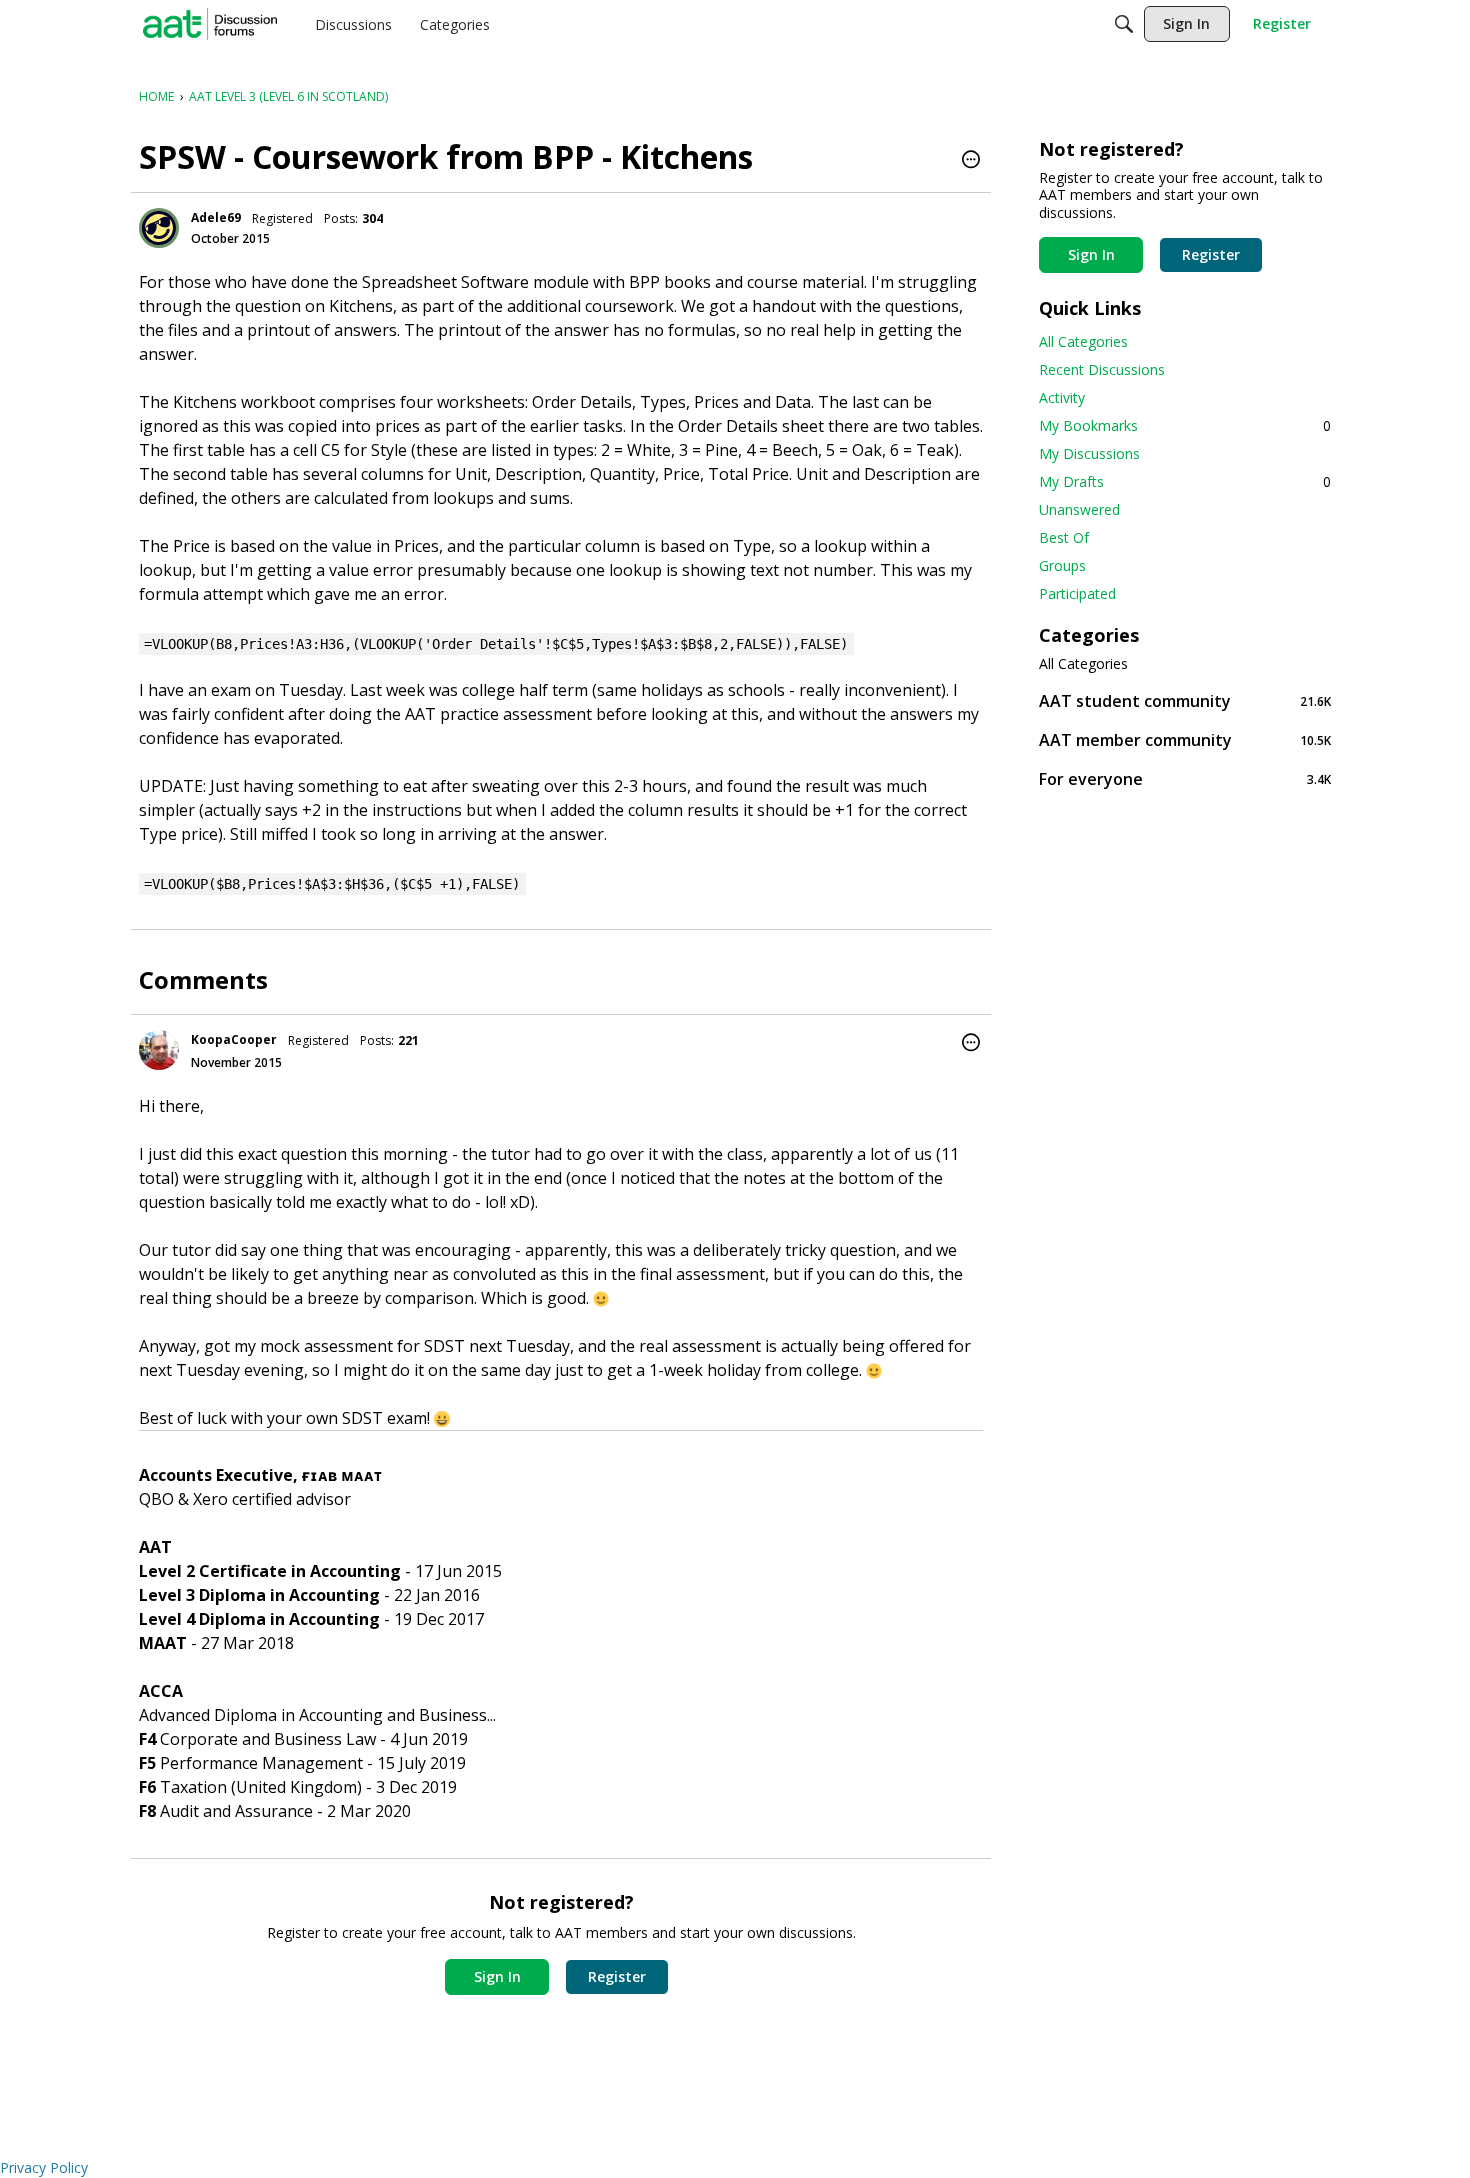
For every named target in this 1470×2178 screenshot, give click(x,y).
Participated (1077, 593)
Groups (1062, 565)
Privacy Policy (44, 2167)
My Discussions (1089, 453)
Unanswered (1079, 509)
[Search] (1124, 24)
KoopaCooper (234, 1039)
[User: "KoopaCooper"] (159, 1050)
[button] (971, 161)
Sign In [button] (497, 1976)
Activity (1062, 397)
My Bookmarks (1185, 425)
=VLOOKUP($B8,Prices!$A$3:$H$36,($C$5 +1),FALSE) (332, 884)
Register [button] (617, 1976)
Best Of (1064, 537)
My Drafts (1185, 481)
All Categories (1083, 341)
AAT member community (1185, 739)
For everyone (1185, 778)
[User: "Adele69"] (159, 228)
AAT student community (1185, 700)
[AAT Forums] (210, 24)
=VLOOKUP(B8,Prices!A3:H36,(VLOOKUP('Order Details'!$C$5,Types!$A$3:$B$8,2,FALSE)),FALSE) (496, 644)
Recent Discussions (1102, 369)
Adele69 (216, 217)
